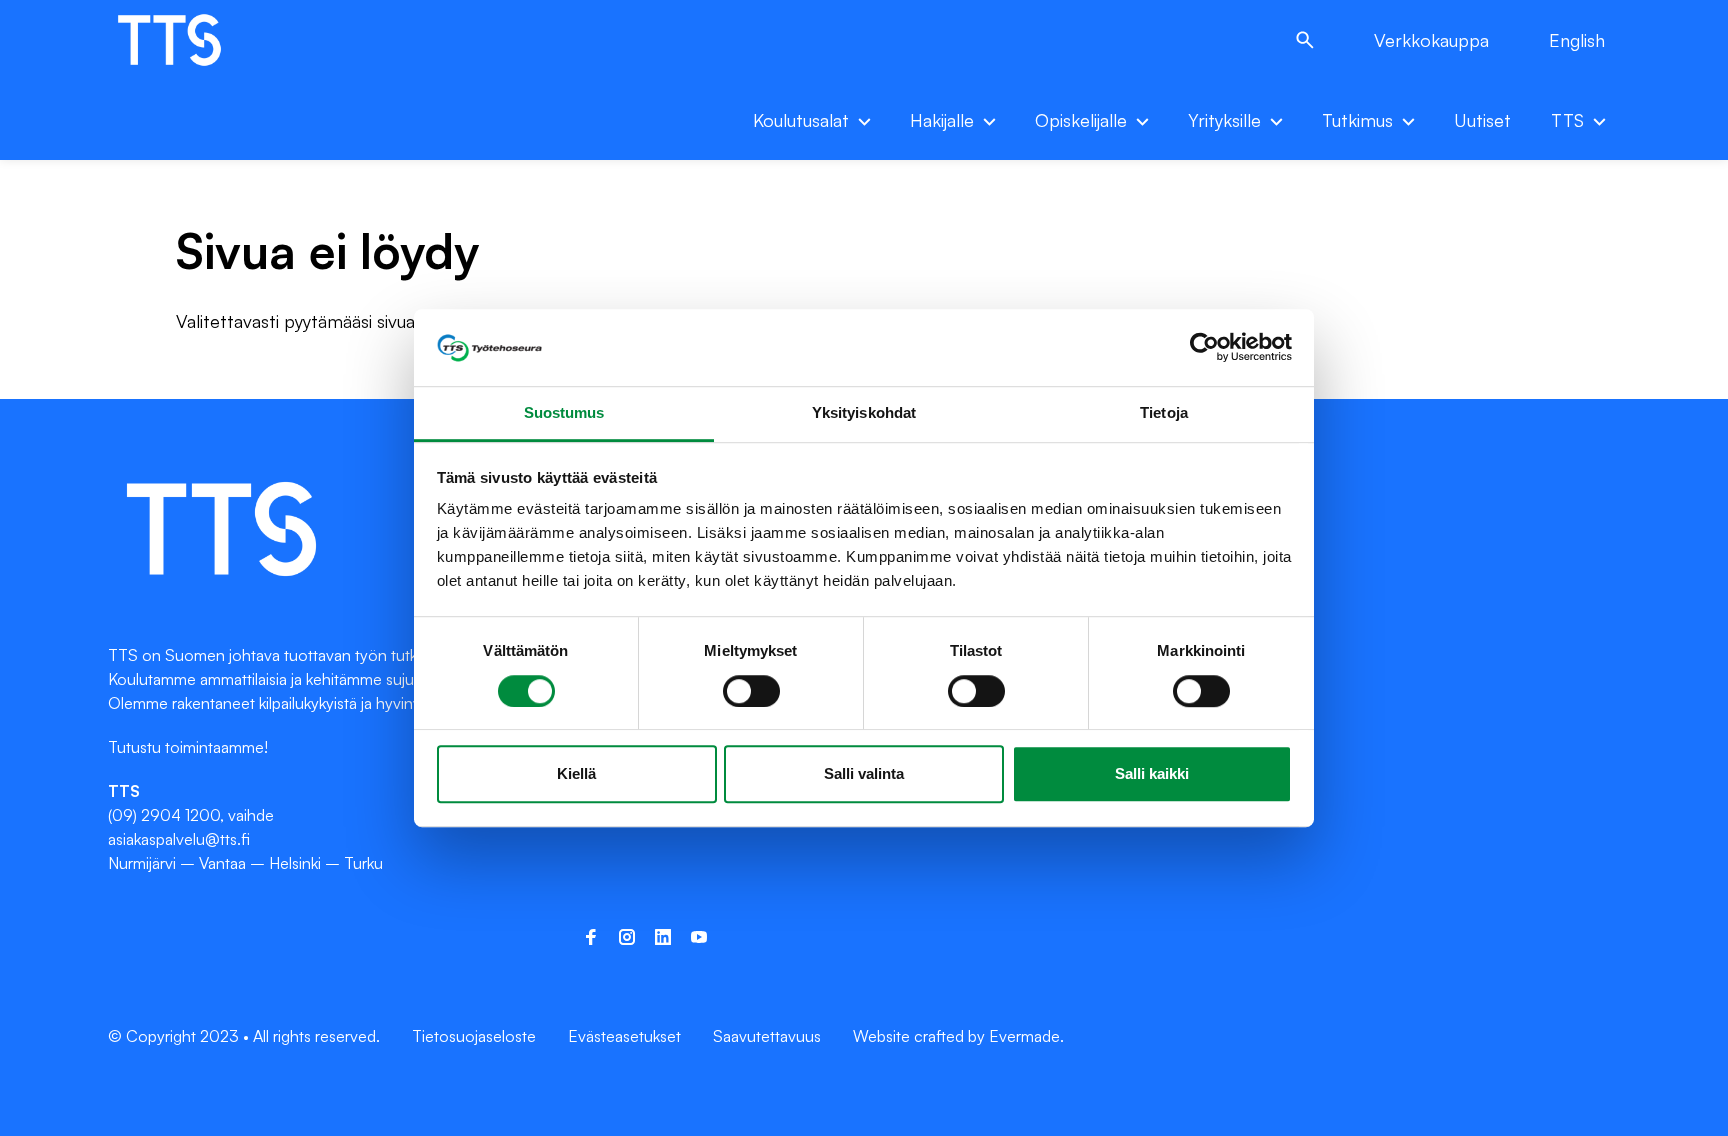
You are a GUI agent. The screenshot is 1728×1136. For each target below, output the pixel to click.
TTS (1567, 120)
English (1577, 40)
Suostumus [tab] (564, 412)
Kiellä (576, 773)
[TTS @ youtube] (699, 937)
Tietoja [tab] (1164, 412)
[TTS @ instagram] (627, 937)
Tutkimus (1357, 120)
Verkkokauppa (1431, 40)
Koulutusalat (801, 120)
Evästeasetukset (624, 1036)
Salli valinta (864, 773)
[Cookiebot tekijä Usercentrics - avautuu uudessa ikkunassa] (1204, 348)
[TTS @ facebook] (591, 937)
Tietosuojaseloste (474, 1036)
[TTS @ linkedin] (663, 937)
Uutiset (1482, 120)
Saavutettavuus (767, 1036)
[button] (1305, 40)
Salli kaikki (1152, 773)
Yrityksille (1224, 120)
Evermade (1024, 1036)
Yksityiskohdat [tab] (864, 412)
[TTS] (190, 40)
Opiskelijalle (1081, 120)
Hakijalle (942, 120)
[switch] (751, 691)
